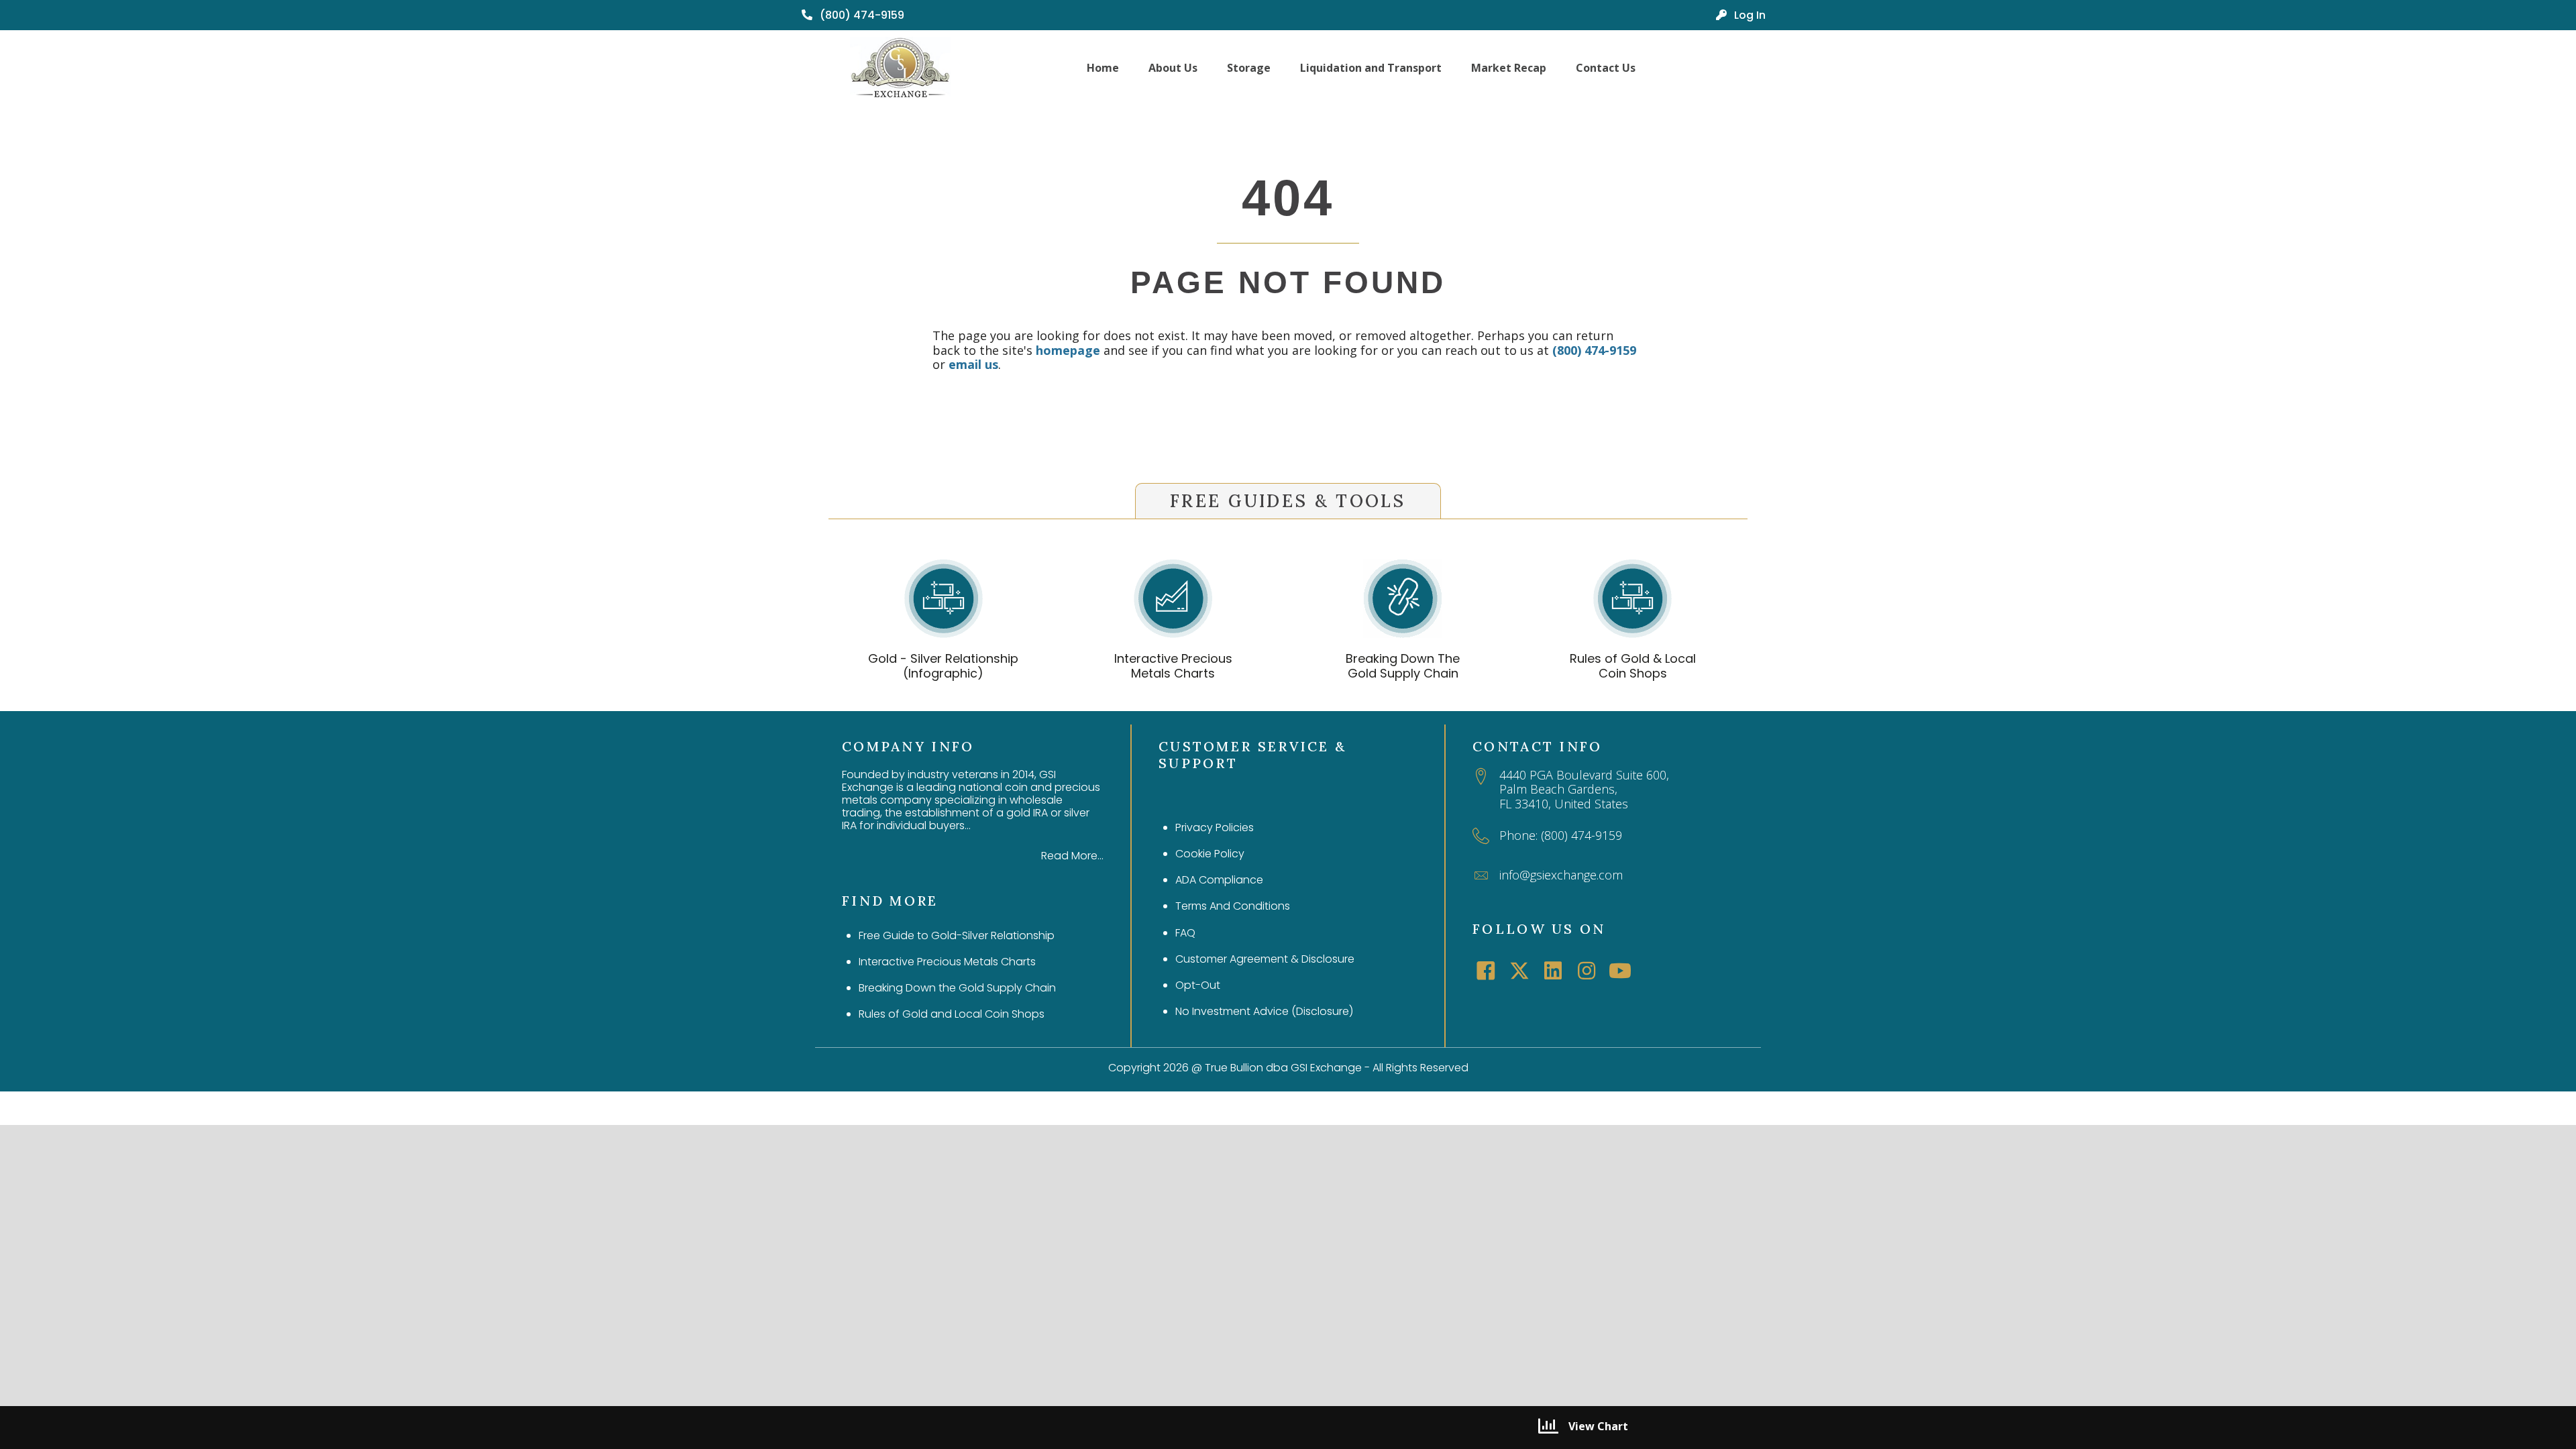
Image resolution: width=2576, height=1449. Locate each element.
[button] (1486, 971)
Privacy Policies (1215, 827)
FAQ (1185, 933)
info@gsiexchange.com (1561, 875)
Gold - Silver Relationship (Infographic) (943, 666)
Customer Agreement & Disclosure (1265, 959)
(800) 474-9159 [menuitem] (861, 15)
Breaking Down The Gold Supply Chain (1403, 666)
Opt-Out (1198, 985)
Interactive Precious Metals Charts (1173, 666)
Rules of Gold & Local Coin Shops (1633, 666)
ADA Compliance (1219, 880)
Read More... (1072, 856)
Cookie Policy (1210, 854)
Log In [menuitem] (1749, 15)
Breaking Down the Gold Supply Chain (957, 988)
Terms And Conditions (1233, 906)
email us (973, 364)
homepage (1068, 350)
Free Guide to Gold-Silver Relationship (957, 935)
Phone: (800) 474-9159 (1561, 835)
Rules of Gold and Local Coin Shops (952, 1014)
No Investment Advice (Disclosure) (1264, 1011)
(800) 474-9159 (1594, 350)
